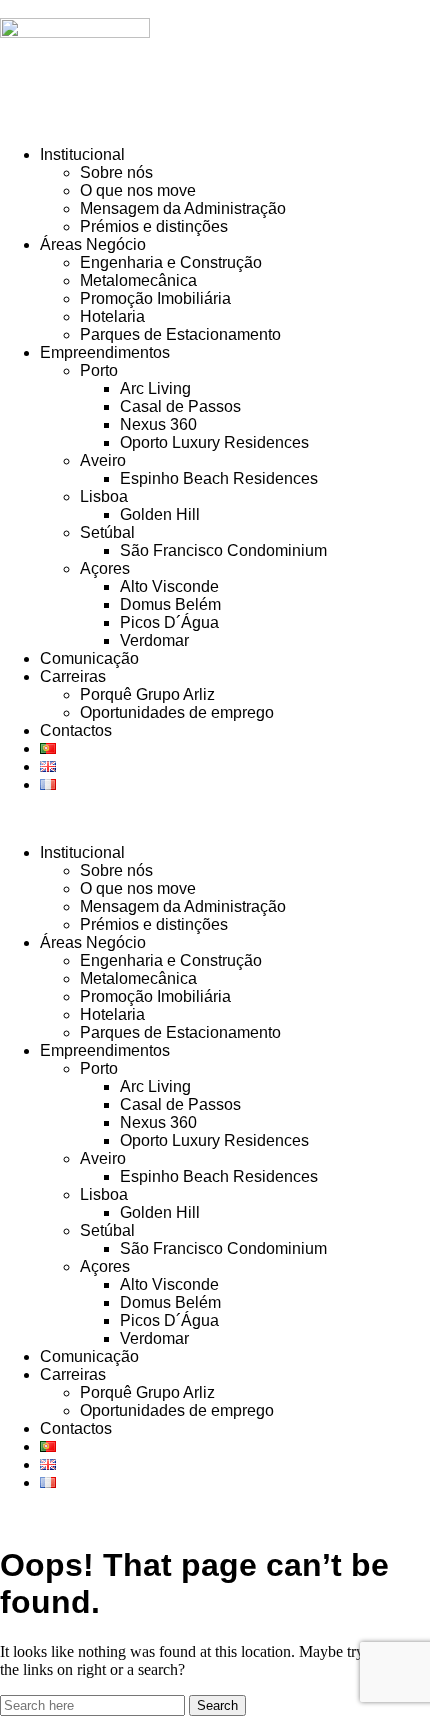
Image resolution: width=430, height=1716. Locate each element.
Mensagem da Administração (183, 208)
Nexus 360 (158, 424)
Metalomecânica (138, 280)
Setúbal (107, 532)
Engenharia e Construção (171, 262)
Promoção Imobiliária (155, 298)
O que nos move (138, 190)
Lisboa (104, 496)
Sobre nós (116, 172)
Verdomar (154, 640)
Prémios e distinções (154, 226)
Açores (105, 568)
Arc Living (155, 388)
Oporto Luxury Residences (214, 442)
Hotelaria (112, 316)
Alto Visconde (169, 586)
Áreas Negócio (93, 244)
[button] (215, 819)
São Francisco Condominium (223, 550)
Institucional (82, 154)
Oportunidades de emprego (177, 712)
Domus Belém (170, 604)
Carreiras (73, 676)
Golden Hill (160, 514)
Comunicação (89, 658)
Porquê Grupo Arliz (147, 694)
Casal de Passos (180, 406)
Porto (99, 370)
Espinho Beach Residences (219, 478)
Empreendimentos (105, 352)
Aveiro (103, 460)
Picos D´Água (169, 622)
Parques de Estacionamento (180, 334)
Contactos (76, 730)
